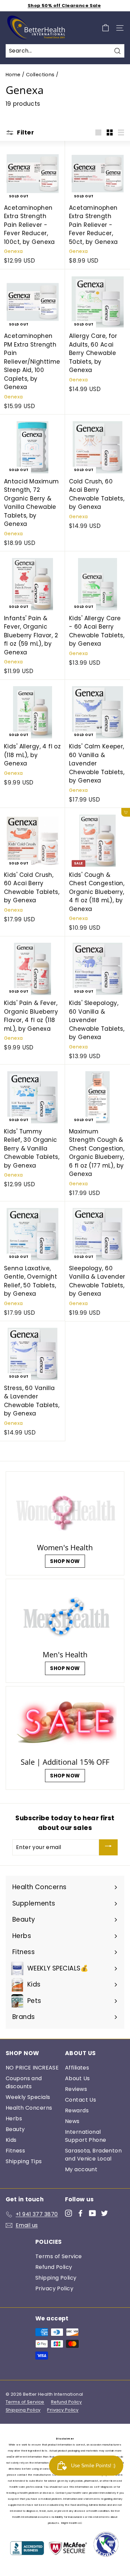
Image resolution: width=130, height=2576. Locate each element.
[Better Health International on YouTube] (92, 2213)
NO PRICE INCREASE (32, 2068)
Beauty (15, 2129)
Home (13, 75)
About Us (77, 2078)
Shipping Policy (56, 2278)
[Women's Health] (65, 1508)
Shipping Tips (24, 2161)
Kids (11, 2140)
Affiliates (77, 2068)
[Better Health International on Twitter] (104, 2213)
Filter (25, 132)
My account (81, 2169)
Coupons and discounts (24, 2082)
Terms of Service (59, 2256)
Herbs (14, 2119)
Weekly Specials (28, 2097)
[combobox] (65, 51)
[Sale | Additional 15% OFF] (65, 1723)
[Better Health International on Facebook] (80, 2213)
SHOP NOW (65, 1561)
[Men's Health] (65, 1616)
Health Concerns (29, 2108)
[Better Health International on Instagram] (68, 2213)
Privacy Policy (54, 2288)
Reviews (76, 2089)
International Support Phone (86, 2136)
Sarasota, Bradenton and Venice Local (93, 2155)
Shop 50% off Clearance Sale (64, 6)
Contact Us (80, 2100)
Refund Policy (54, 2267)
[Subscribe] (108, 1847)
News (72, 2121)
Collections (40, 75)
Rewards (77, 2110)
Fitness (15, 2151)
